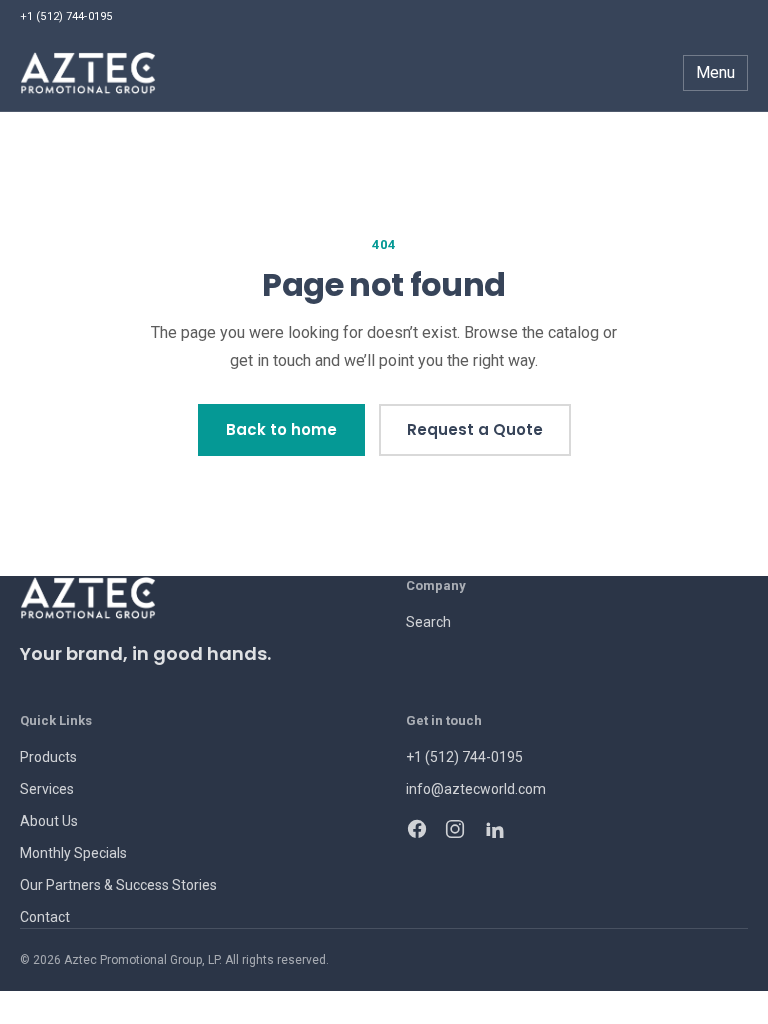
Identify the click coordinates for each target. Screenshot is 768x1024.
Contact (45, 917)
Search (428, 622)
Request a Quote (475, 429)
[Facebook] (417, 829)
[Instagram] (455, 829)
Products (48, 757)
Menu (715, 72)
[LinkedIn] (493, 829)
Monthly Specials (73, 853)
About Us (49, 821)
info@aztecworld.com (476, 789)
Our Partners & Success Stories (118, 885)
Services (47, 789)
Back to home (281, 429)
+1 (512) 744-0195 (66, 16)
